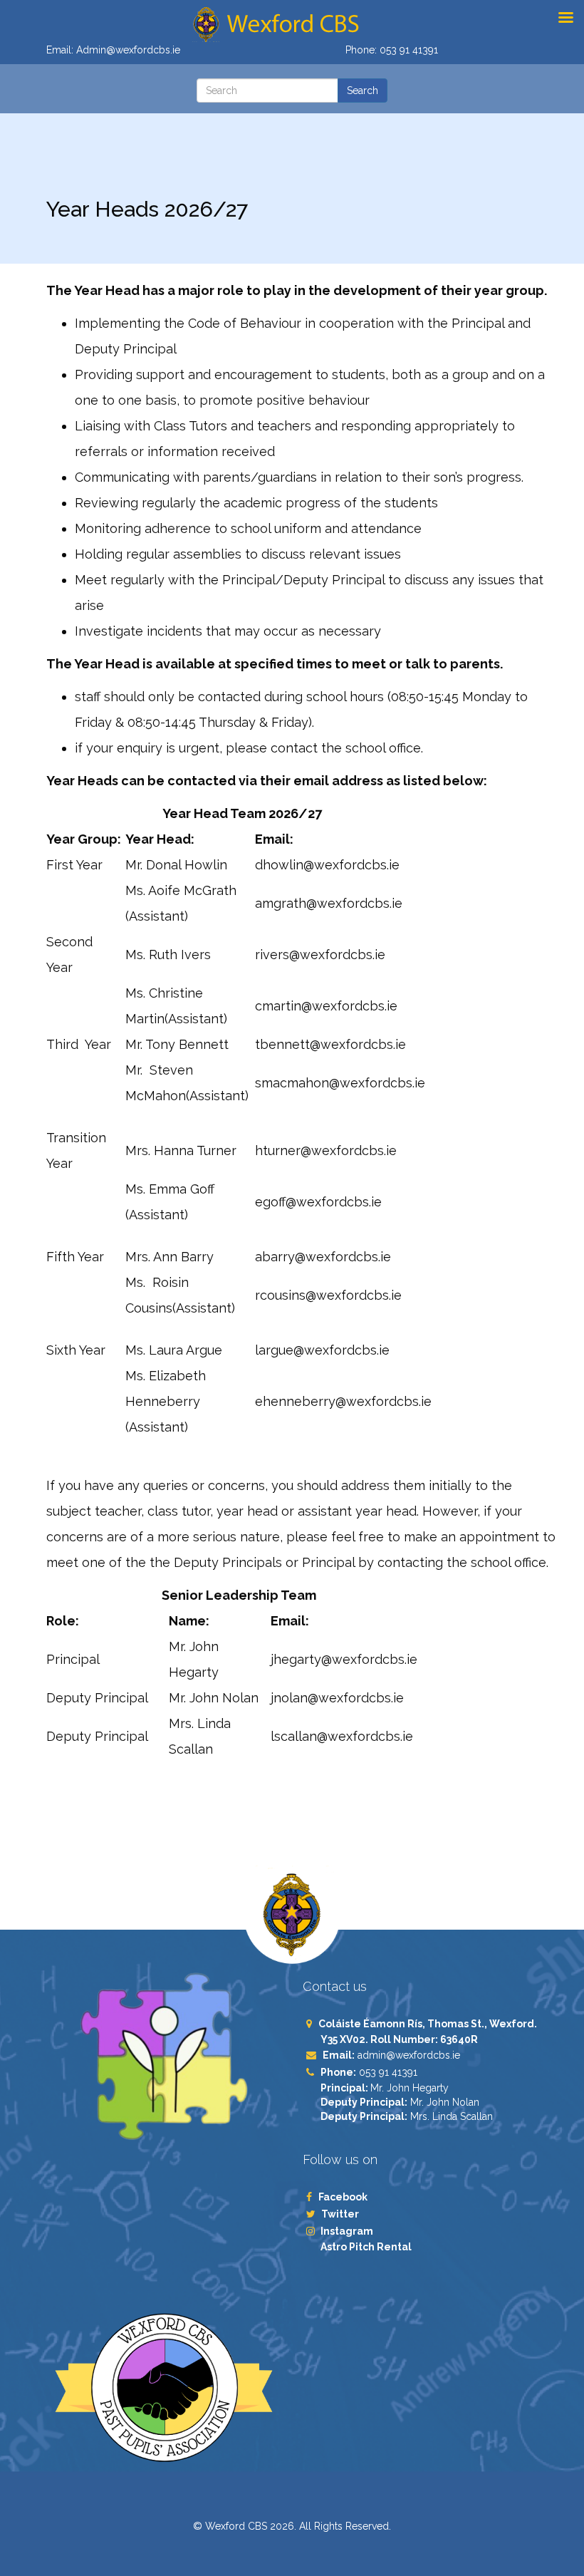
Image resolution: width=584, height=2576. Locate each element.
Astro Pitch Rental (367, 2247)
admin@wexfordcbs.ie (409, 2055)
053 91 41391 (409, 50)
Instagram (347, 2231)
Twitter (340, 2214)
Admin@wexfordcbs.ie (128, 50)
